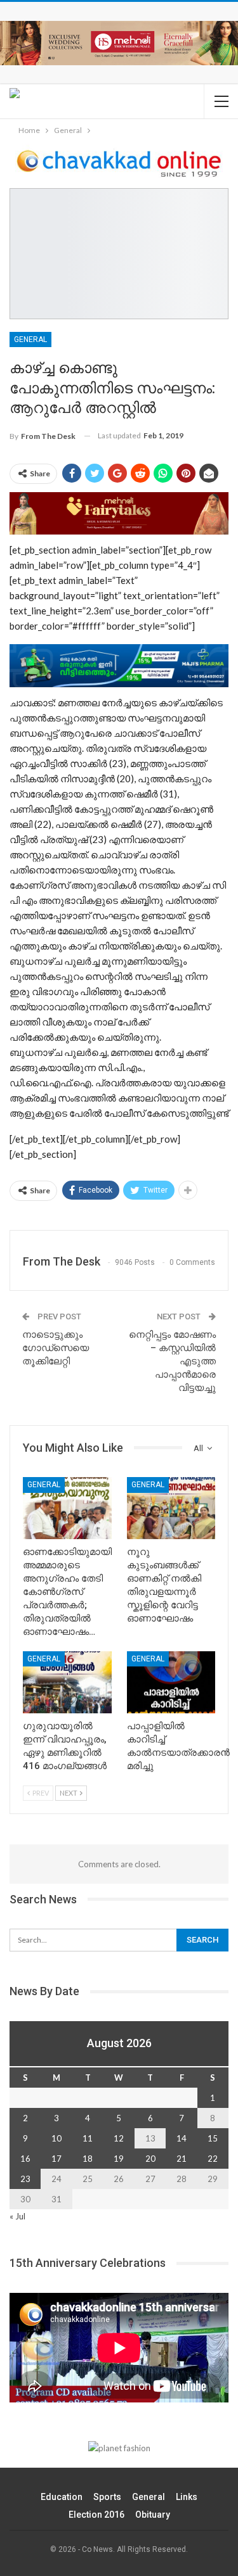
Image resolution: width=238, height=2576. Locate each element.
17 (56, 2159)
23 (25, 2179)
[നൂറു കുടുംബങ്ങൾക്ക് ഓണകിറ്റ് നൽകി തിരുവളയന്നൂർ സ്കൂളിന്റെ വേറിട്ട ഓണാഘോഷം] (171, 1508)
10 (56, 2138)
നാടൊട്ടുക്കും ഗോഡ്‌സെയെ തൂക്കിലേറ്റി (56, 1348)
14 (182, 2138)
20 (150, 2159)
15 (213, 2138)
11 (88, 2138)
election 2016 (96, 2515)
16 (25, 2159)
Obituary (153, 2515)
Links (187, 2497)
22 (213, 2159)
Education (62, 2497)
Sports (107, 2497)
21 (182, 2159)
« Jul (17, 2216)
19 (119, 2159)
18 (88, 2159)
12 (119, 2138)
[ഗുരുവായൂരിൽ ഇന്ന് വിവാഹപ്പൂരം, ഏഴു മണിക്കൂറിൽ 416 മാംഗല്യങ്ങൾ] (67, 1682)
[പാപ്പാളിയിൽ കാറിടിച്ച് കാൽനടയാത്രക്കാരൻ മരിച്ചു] (171, 1682)
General (30, 339)
